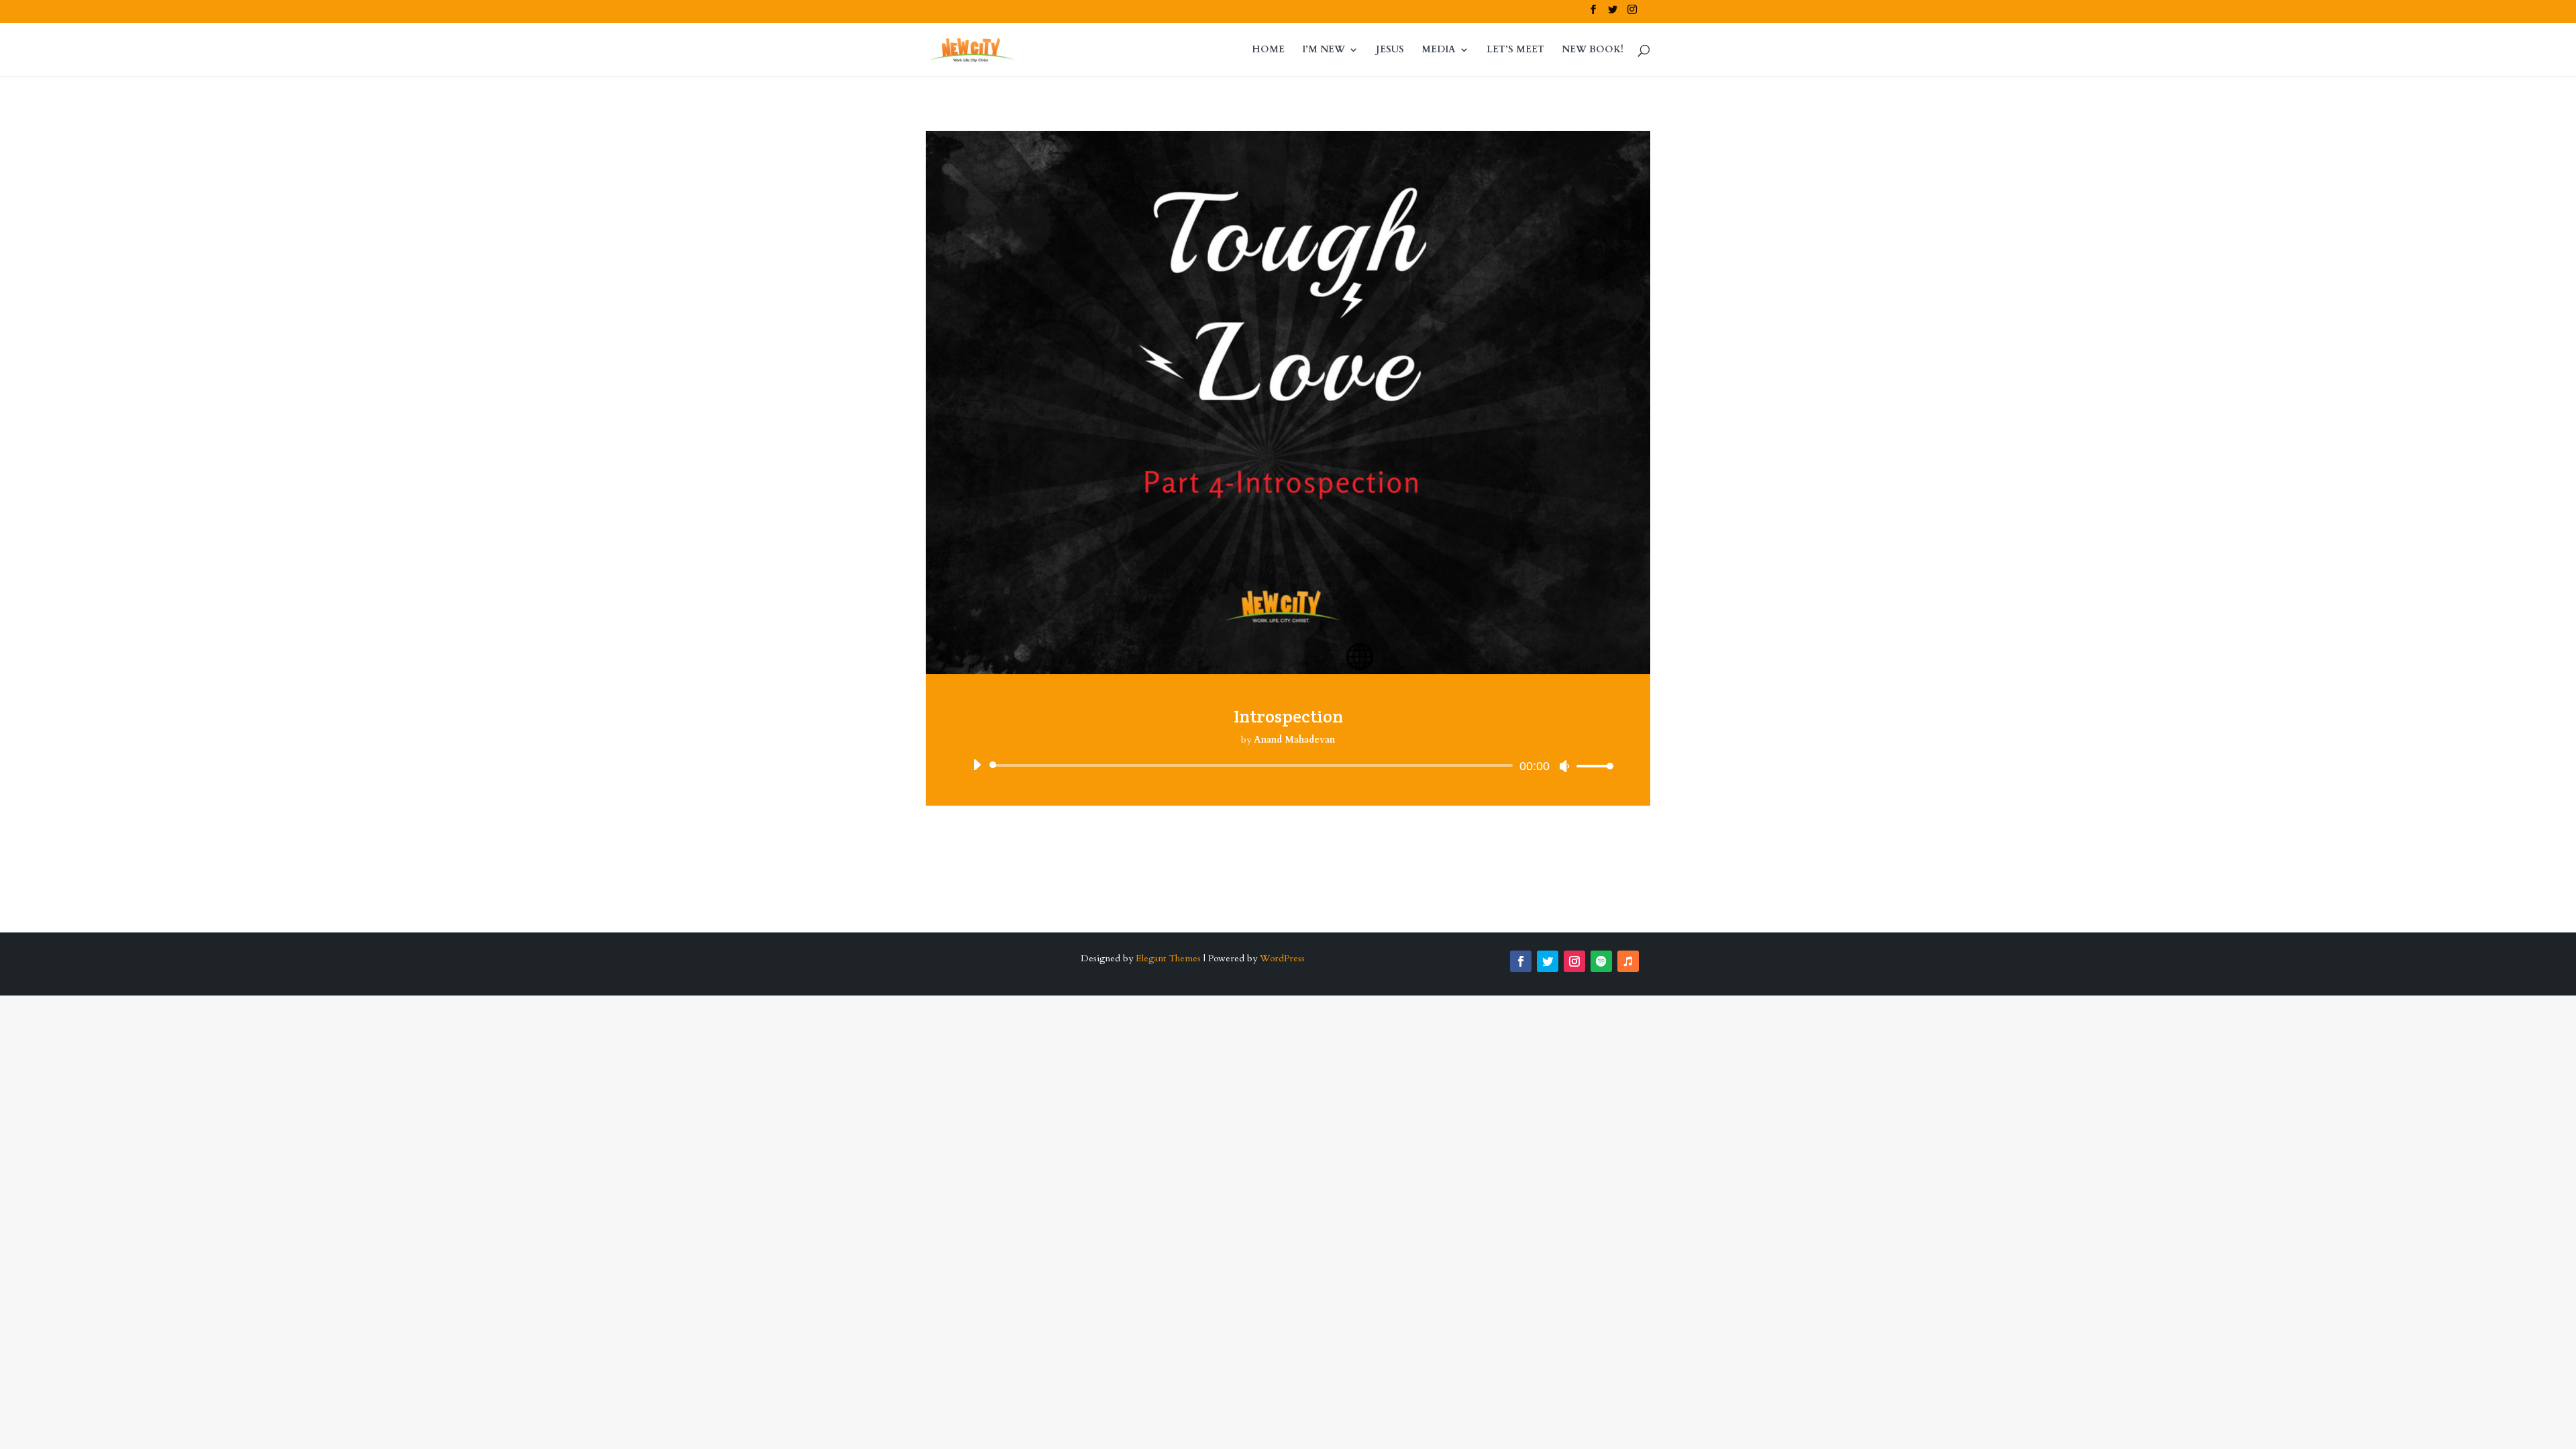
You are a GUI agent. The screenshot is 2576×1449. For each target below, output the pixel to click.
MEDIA (1439, 50)
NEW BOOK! (1593, 50)
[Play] (977, 765)
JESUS (1390, 50)
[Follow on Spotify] (1601, 961)
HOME (1268, 50)
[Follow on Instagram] (1574, 961)
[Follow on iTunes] (1628, 961)
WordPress (1282, 958)
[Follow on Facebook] (1521, 961)
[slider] (1591, 766)
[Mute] (1564, 766)
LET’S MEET (1515, 50)
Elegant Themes (1168, 958)
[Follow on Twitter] (1548, 961)
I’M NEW (1324, 50)
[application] (1288, 765)
